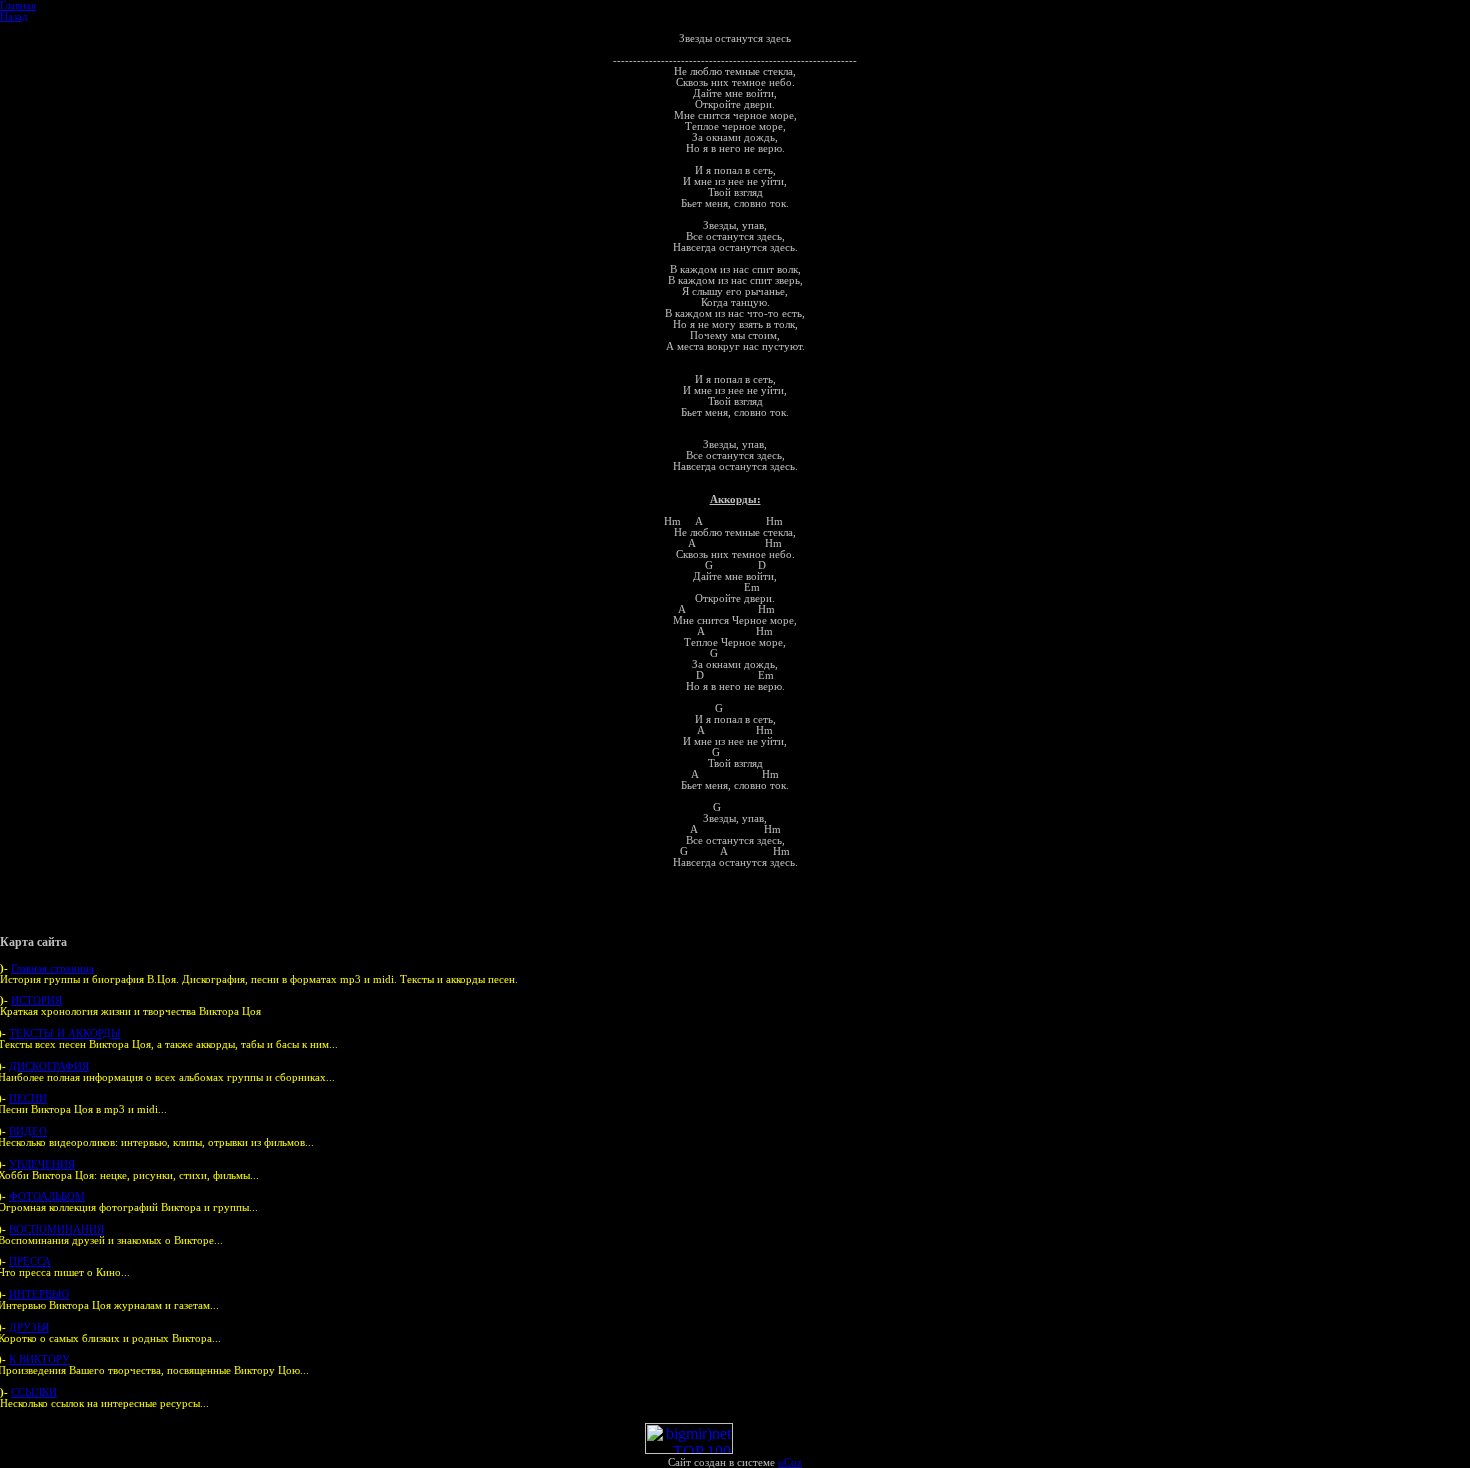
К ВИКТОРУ (39, 1359)
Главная (18, 5)
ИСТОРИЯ (36, 1000)
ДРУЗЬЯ (29, 1327)
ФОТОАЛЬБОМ (47, 1196)
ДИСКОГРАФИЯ (49, 1066)
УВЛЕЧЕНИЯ (42, 1164)
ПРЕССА (30, 1261)
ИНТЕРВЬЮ (39, 1294)
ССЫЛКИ (34, 1392)
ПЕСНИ (28, 1098)
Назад (14, 16)
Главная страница (52, 968)
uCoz (790, 1462)
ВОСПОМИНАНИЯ (56, 1229)
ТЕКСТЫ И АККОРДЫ (65, 1033)
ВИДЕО (28, 1131)
